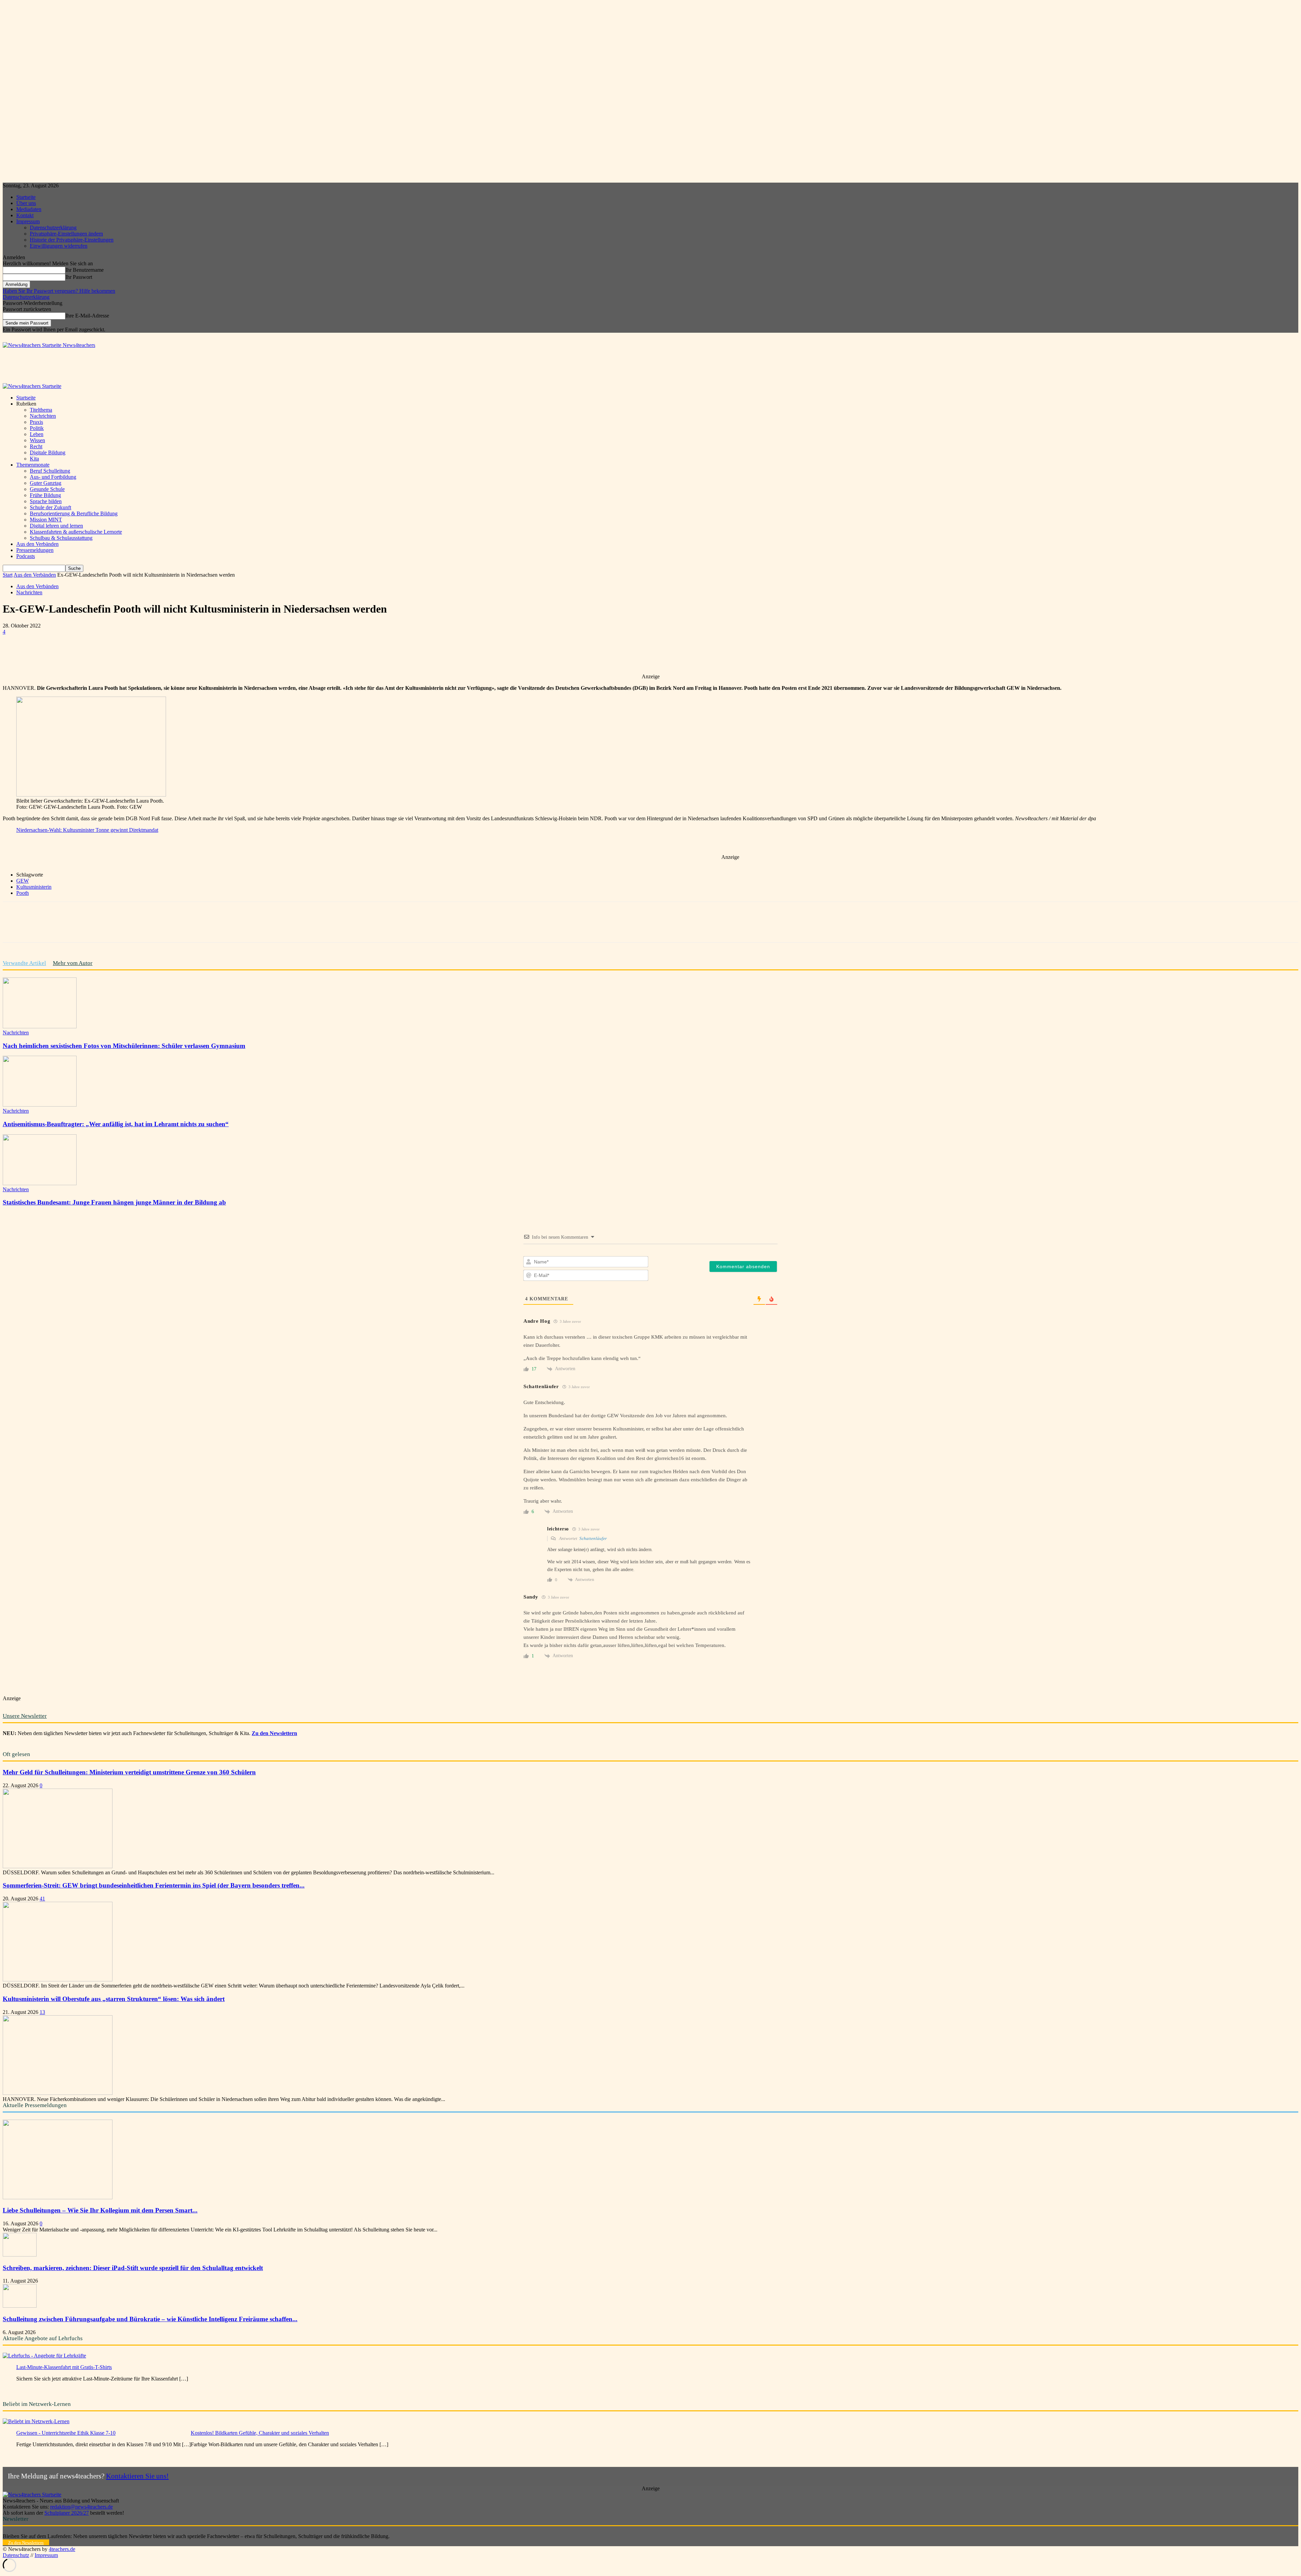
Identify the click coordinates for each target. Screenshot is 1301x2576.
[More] (211, 654)
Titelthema (41, 410)
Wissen (37, 440)
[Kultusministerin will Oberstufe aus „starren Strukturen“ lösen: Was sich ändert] (58, 2093)
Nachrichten (43, 416)
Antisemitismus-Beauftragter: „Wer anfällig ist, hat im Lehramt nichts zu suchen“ (116, 1124)
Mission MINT (46, 520)
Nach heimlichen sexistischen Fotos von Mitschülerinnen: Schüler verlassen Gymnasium (124, 1046)
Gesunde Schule (47, 489)
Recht (36, 446)
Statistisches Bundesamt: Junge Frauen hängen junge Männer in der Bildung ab (114, 1202)
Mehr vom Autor (73, 963)
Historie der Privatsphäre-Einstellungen (72, 240)
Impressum (28, 221)
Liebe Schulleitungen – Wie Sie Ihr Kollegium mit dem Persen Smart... (100, 2210)
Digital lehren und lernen (56, 526)
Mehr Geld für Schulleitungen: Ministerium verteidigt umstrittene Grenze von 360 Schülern (129, 1772)
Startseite (26, 197)
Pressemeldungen (35, 550)
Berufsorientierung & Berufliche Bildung (74, 513)
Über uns (26, 203)
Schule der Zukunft (50, 507)
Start (8, 575)
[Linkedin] (137, 654)
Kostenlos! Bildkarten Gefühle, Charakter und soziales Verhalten (260, 2433)
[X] (88, 654)
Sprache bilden (46, 501)
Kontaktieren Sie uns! (137, 2476)
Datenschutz (16, 2555)
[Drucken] (186, 654)
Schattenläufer (593, 1538)
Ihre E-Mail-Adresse (87, 316)
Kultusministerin (34, 887)
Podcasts (26, 556)
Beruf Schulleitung (50, 471)
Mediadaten (29, 209)
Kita (34, 459)
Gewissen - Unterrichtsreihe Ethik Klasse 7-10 (66, 2433)
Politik (37, 428)
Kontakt (25, 215)
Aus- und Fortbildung (53, 477)
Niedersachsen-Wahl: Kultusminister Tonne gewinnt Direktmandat (87, 830)
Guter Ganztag (46, 483)
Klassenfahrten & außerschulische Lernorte (76, 532)
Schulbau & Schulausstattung (61, 538)
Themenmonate (33, 465)
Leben (37, 434)
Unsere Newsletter (25, 1716)
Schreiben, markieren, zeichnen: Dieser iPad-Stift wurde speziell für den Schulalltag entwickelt (133, 2268)
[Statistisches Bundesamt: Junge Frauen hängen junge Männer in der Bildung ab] (40, 1183)
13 (42, 2012)
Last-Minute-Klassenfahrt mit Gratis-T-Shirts (64, 2367)
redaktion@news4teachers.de (81, 2507)
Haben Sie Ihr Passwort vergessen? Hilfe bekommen (59, 291)
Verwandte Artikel (24, 963)
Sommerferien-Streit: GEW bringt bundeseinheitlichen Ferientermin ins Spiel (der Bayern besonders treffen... (154, 1885)
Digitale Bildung (48, 452)
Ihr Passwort (79, 277)
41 (42, 1899)
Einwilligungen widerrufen (59, 246)
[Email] (162, 654)
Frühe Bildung (45, 495)
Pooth (23, 893)
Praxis (36, 422)
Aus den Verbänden (37, 544)
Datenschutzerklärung (53, 228)
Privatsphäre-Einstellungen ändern (66, 234)
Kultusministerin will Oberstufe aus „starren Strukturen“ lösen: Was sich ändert (114, 1999)
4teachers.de (62, 2549)
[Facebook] (64, 654)
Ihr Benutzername (85, 270)
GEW (23, 881)
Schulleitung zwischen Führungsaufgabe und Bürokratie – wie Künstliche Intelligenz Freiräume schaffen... (150, 2319)
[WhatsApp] (113, 654)
